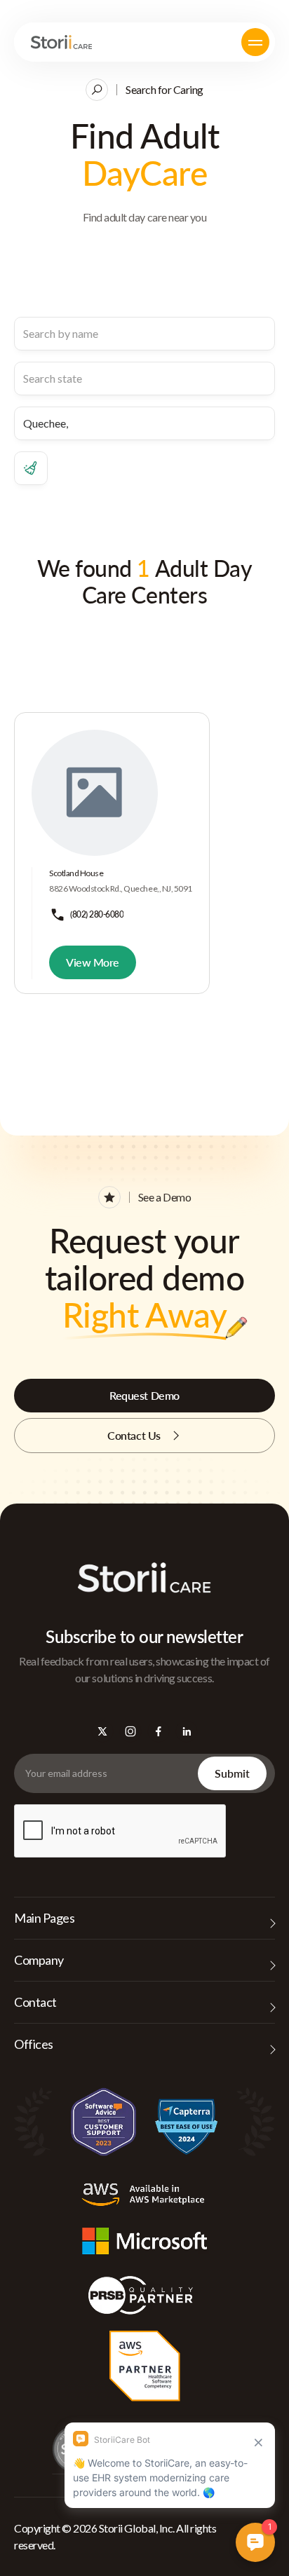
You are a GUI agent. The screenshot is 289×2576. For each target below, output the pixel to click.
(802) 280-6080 (97, 914)
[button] (255, 42)
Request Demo (144, 1395)
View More (93, 962)
